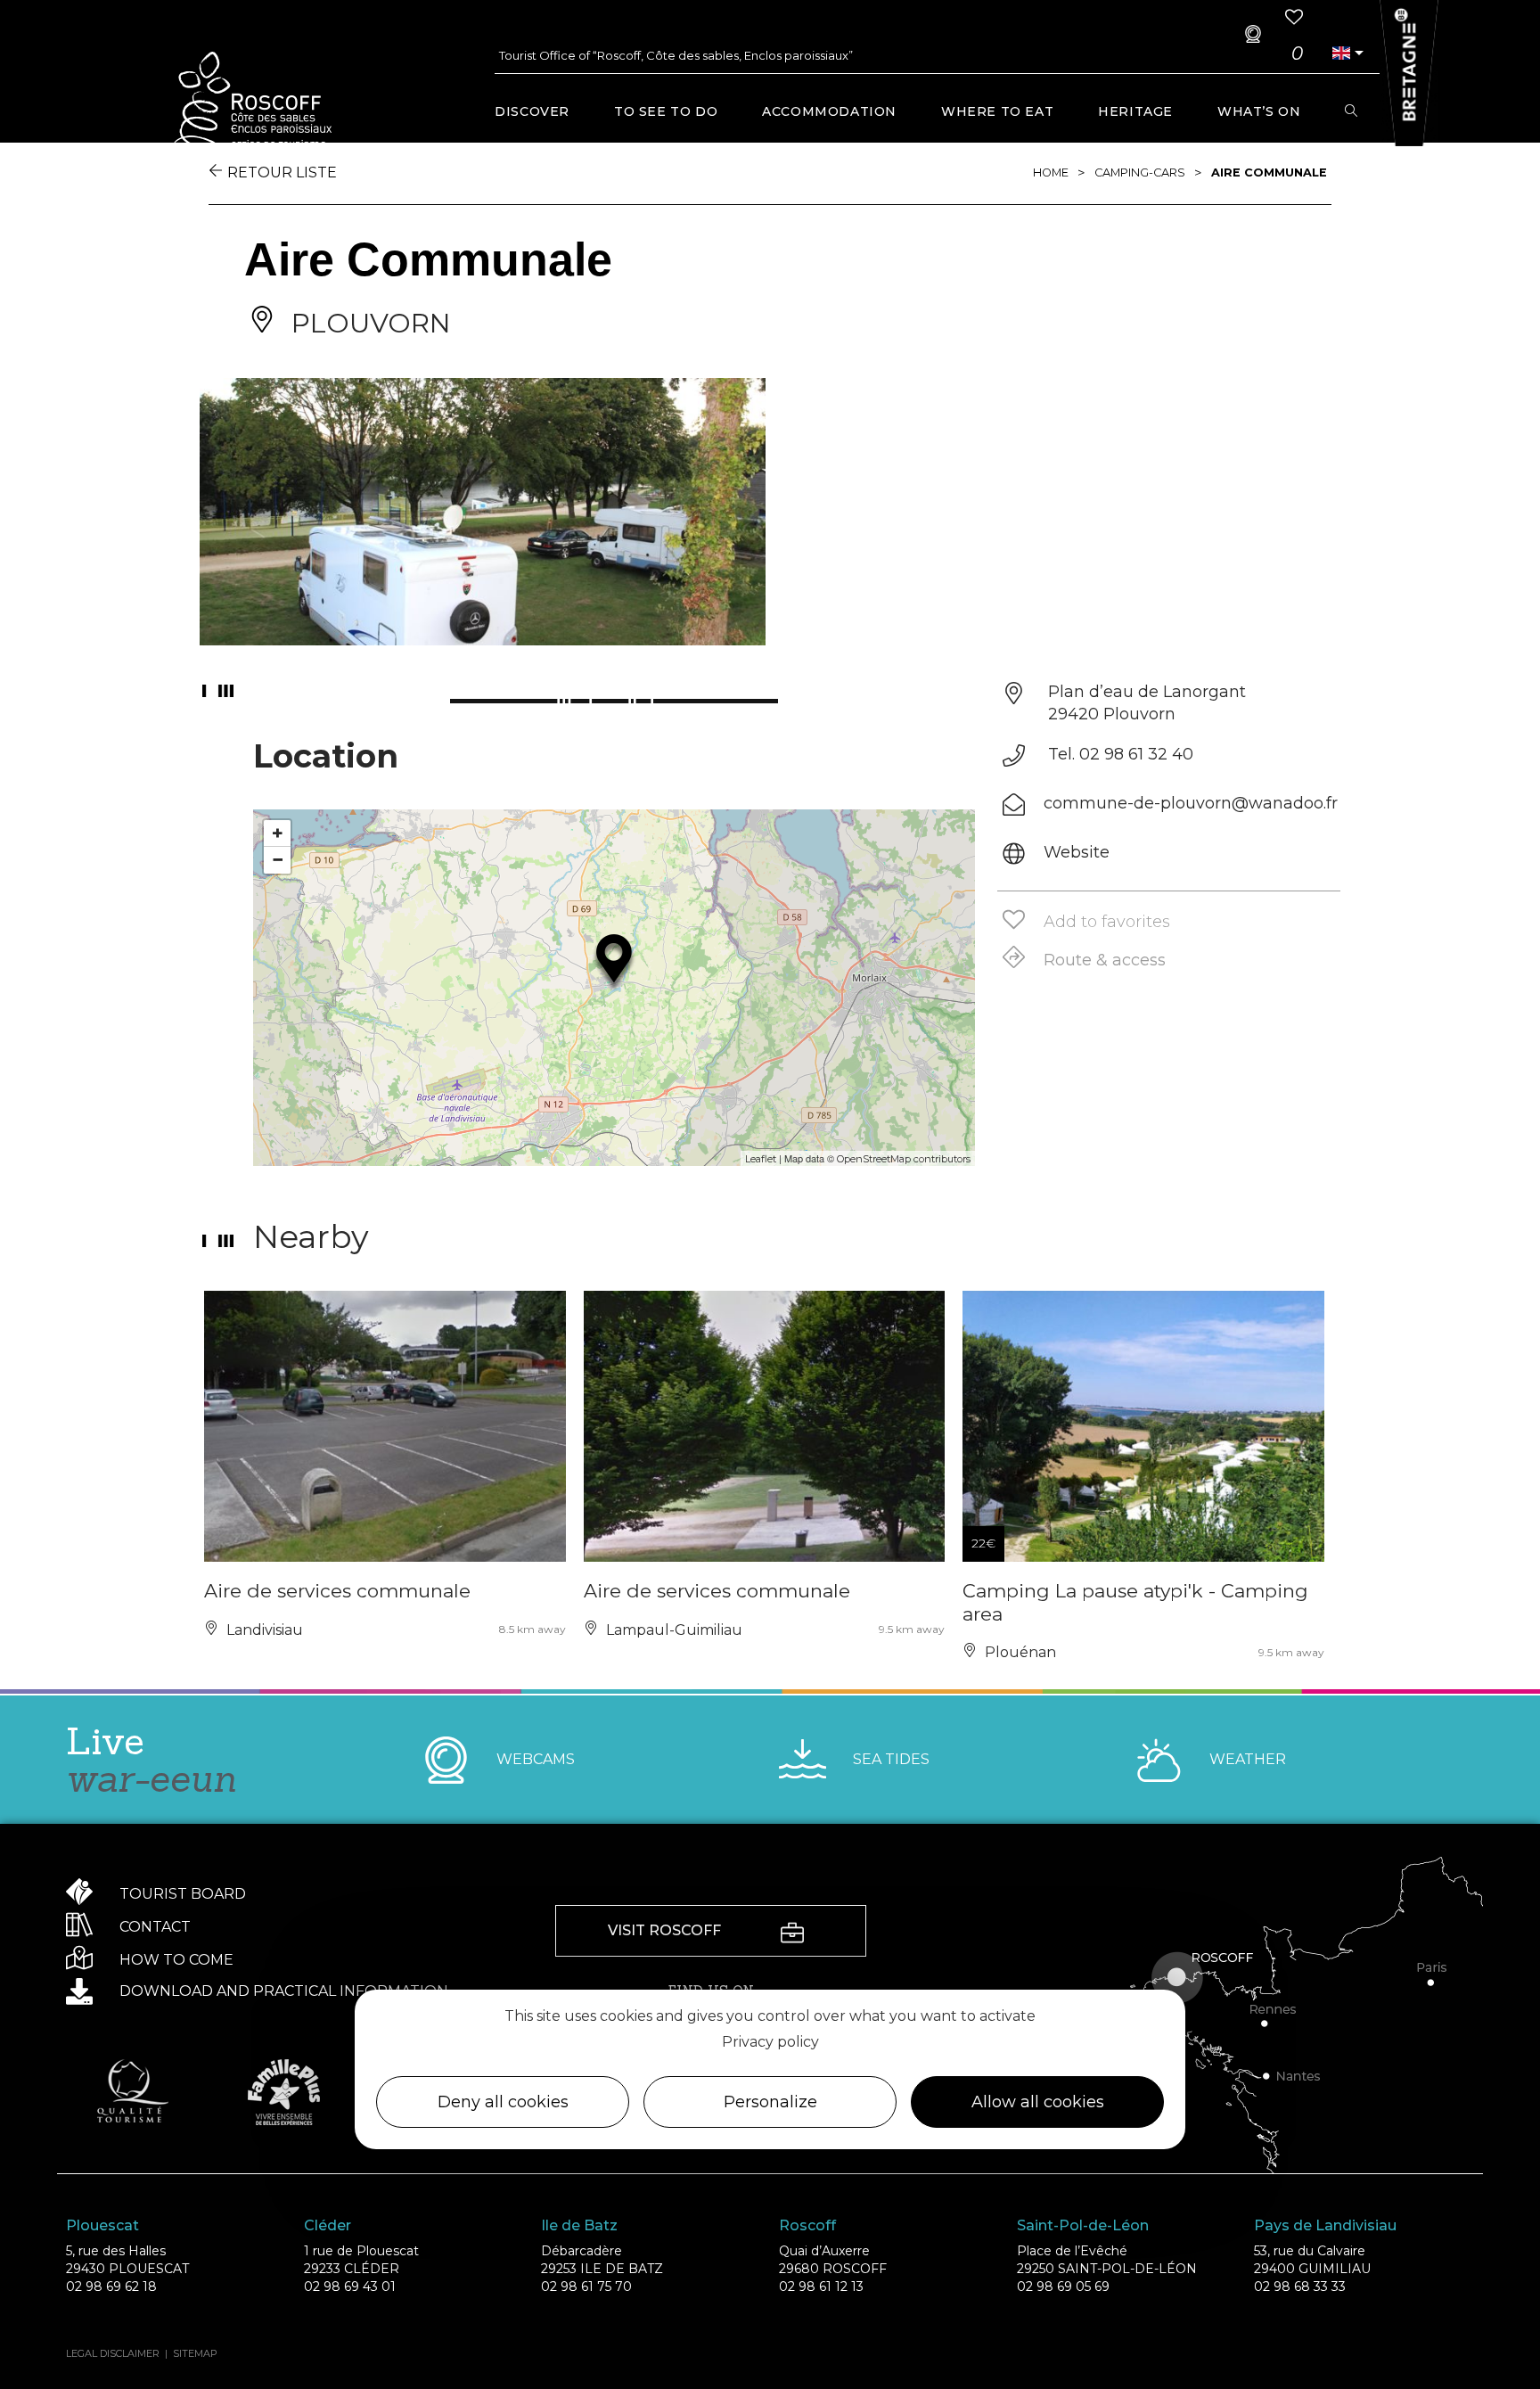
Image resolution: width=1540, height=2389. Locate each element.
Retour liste (282, 172)
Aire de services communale (337, 1591)
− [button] (278, 860)
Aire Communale (1269, 172)
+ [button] (278, 833)
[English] (1341, 53)
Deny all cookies (503, 2103)
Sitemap (195, 2353)
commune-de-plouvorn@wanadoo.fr (1191, 803)
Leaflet (761, 1159)
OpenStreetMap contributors (904, 1159)
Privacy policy (770, 2042)
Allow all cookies (1038, 2103)
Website (1077, 852)
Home (1051, 172)
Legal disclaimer (113, 2353)
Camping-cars (1140, 172)
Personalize (770, 2103)
